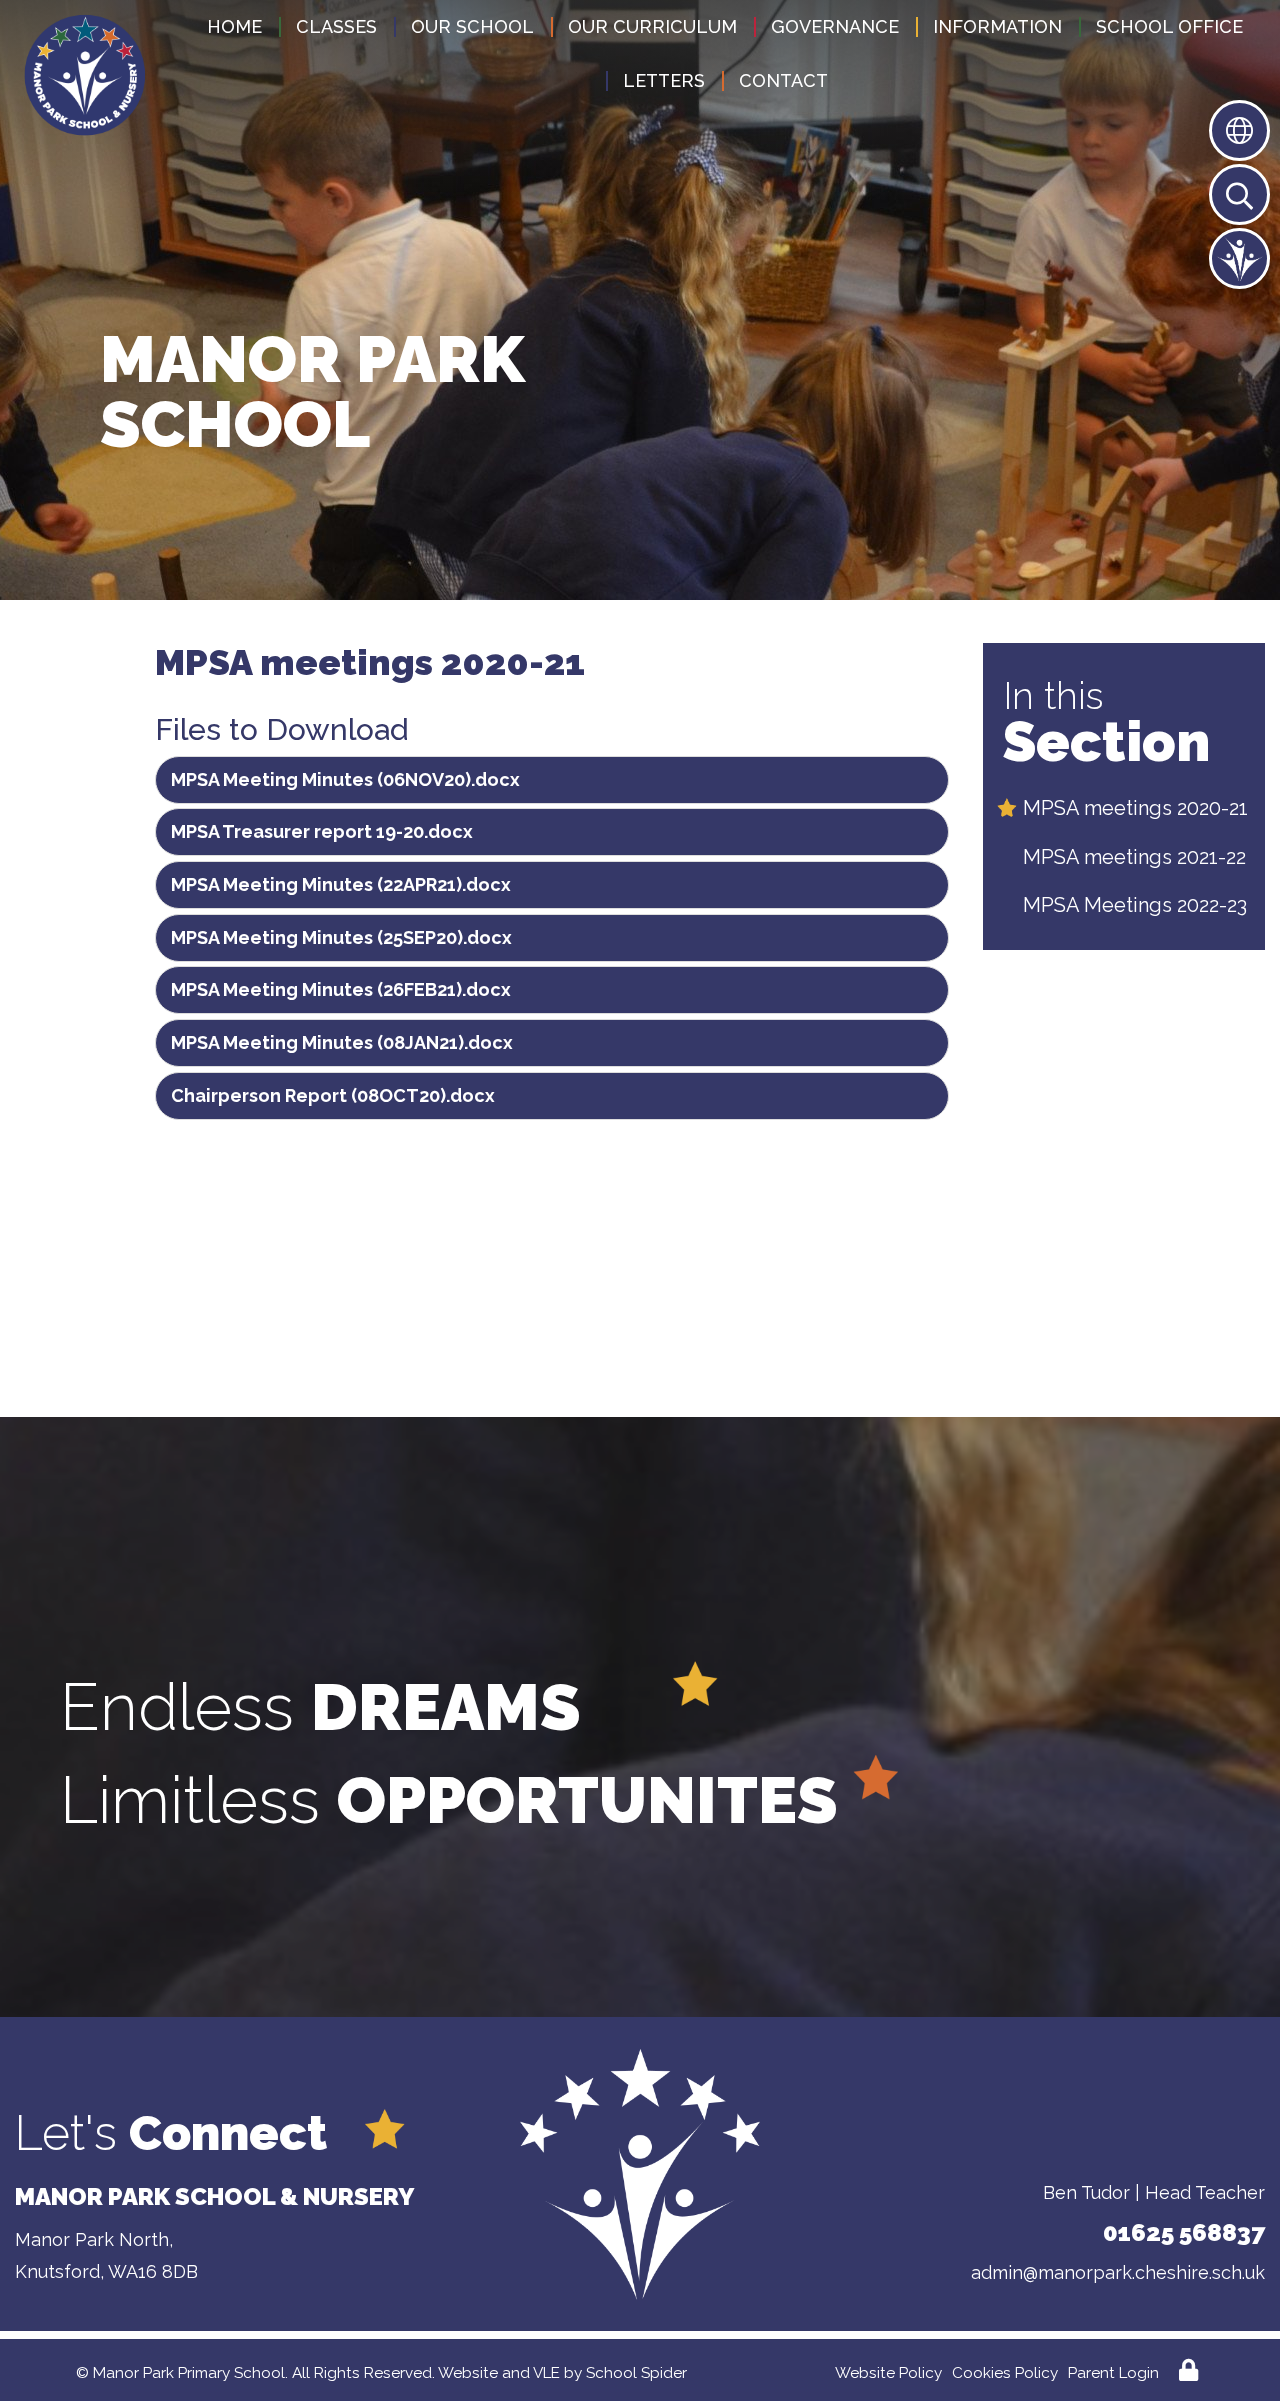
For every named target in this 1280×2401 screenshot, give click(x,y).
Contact (783, 80)
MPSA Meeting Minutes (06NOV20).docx (345, 779)
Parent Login (1113, 2373)
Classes (336, 26)
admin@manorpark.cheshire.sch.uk (1118, 2272)
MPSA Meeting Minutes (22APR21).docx (341, 884)
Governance (835, 26)
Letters (664, 80)
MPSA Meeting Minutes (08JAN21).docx (342, 1042)
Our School (472, 26)
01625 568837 (1184, 2232)
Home (234, 26)
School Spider (636, 2373)
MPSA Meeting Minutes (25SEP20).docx (341, 937)
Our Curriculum (652, 26)
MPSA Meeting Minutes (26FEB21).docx (341, 989)
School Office (1169, 26)
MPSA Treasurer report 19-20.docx (322, 831)
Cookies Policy (1005, 2373)
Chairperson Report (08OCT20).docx (333, 1095)
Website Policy (888, 2373)
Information (997, 26)
